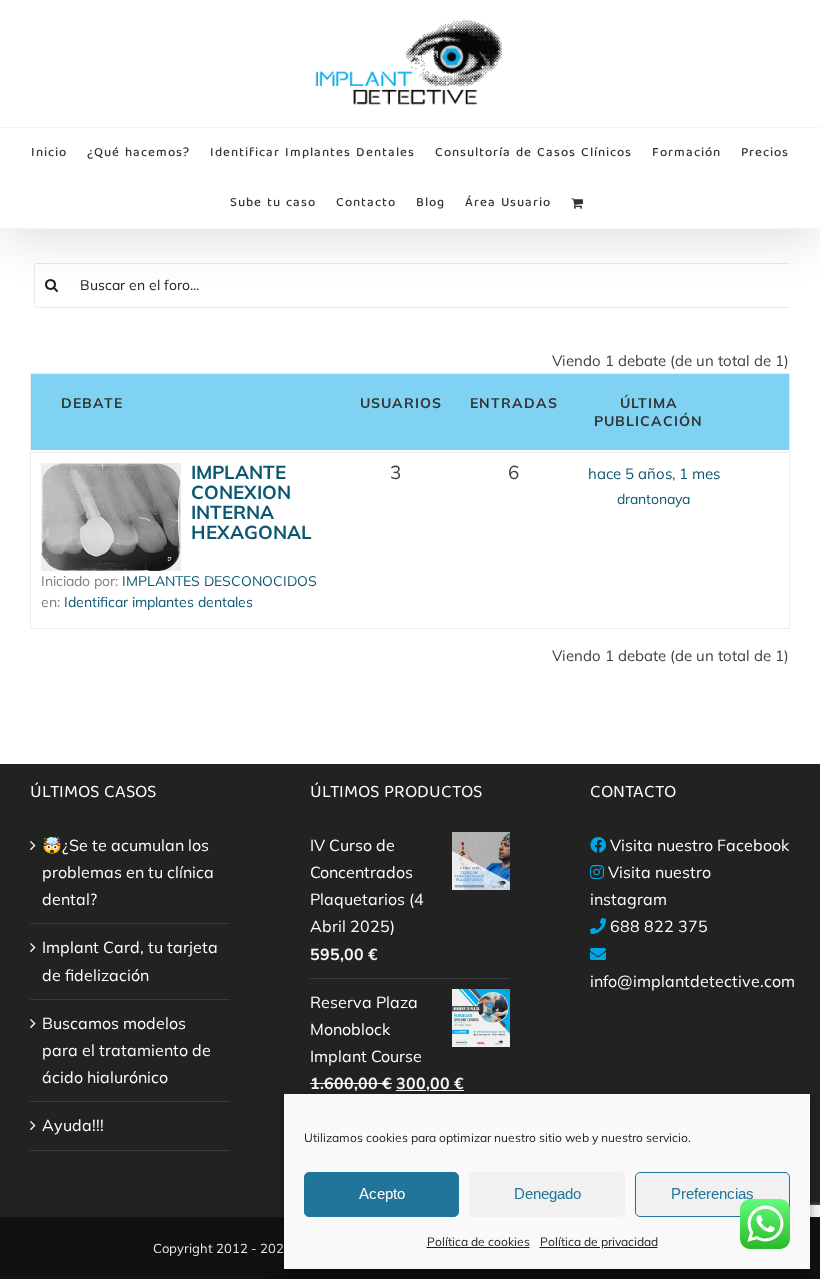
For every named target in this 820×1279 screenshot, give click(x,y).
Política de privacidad (599, 1241)
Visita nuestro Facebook (699, 845)
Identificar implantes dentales (158, 602)
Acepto (382, 1193)
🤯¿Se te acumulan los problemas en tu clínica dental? (128, 872)
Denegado (547, 1193)
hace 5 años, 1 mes (654, 473)
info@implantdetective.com (692, 981)
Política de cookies (478, 1241)
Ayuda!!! (73, 1125)
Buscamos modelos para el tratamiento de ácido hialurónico (126, 1050)
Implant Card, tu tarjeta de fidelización (130, 960)
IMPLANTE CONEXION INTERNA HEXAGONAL (251, 502)
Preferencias (712, 1193)
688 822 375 (659, 926)
